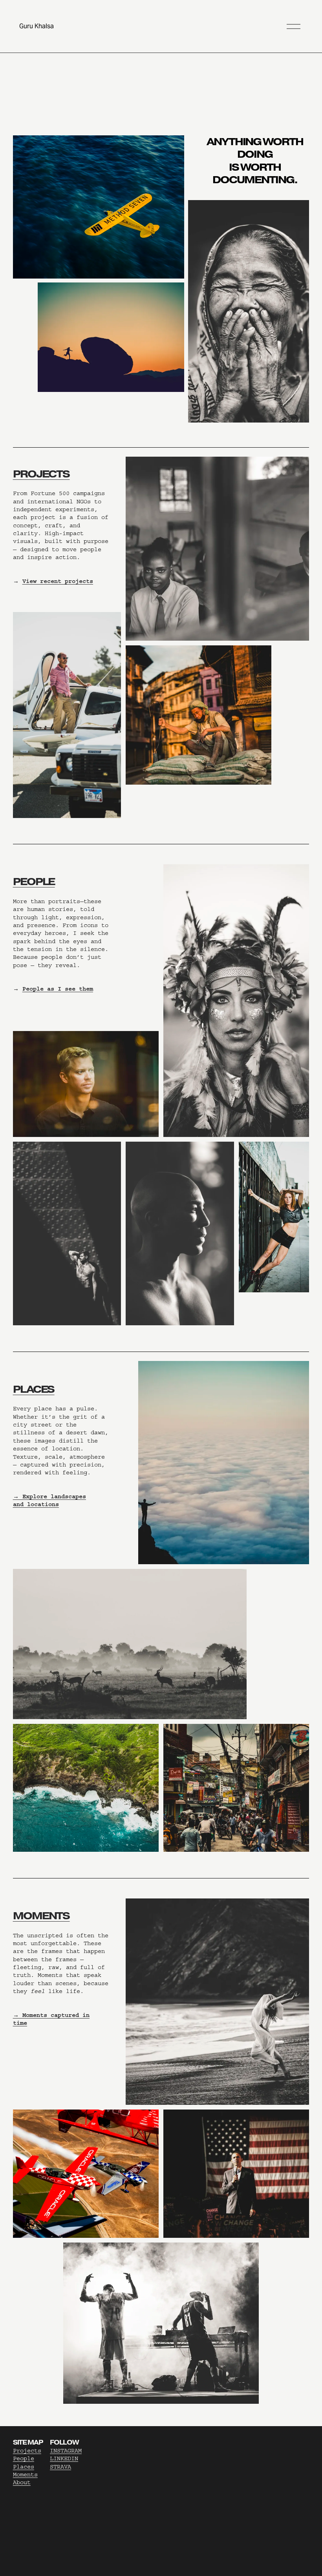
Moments (25, 2475)
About (22, 2482)
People (24, 2458)
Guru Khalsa (37, 26)
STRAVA (60, 2467)
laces (25, 2467)
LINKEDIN (64, 2458)
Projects (27, 2451)
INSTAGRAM (66, 2451)
